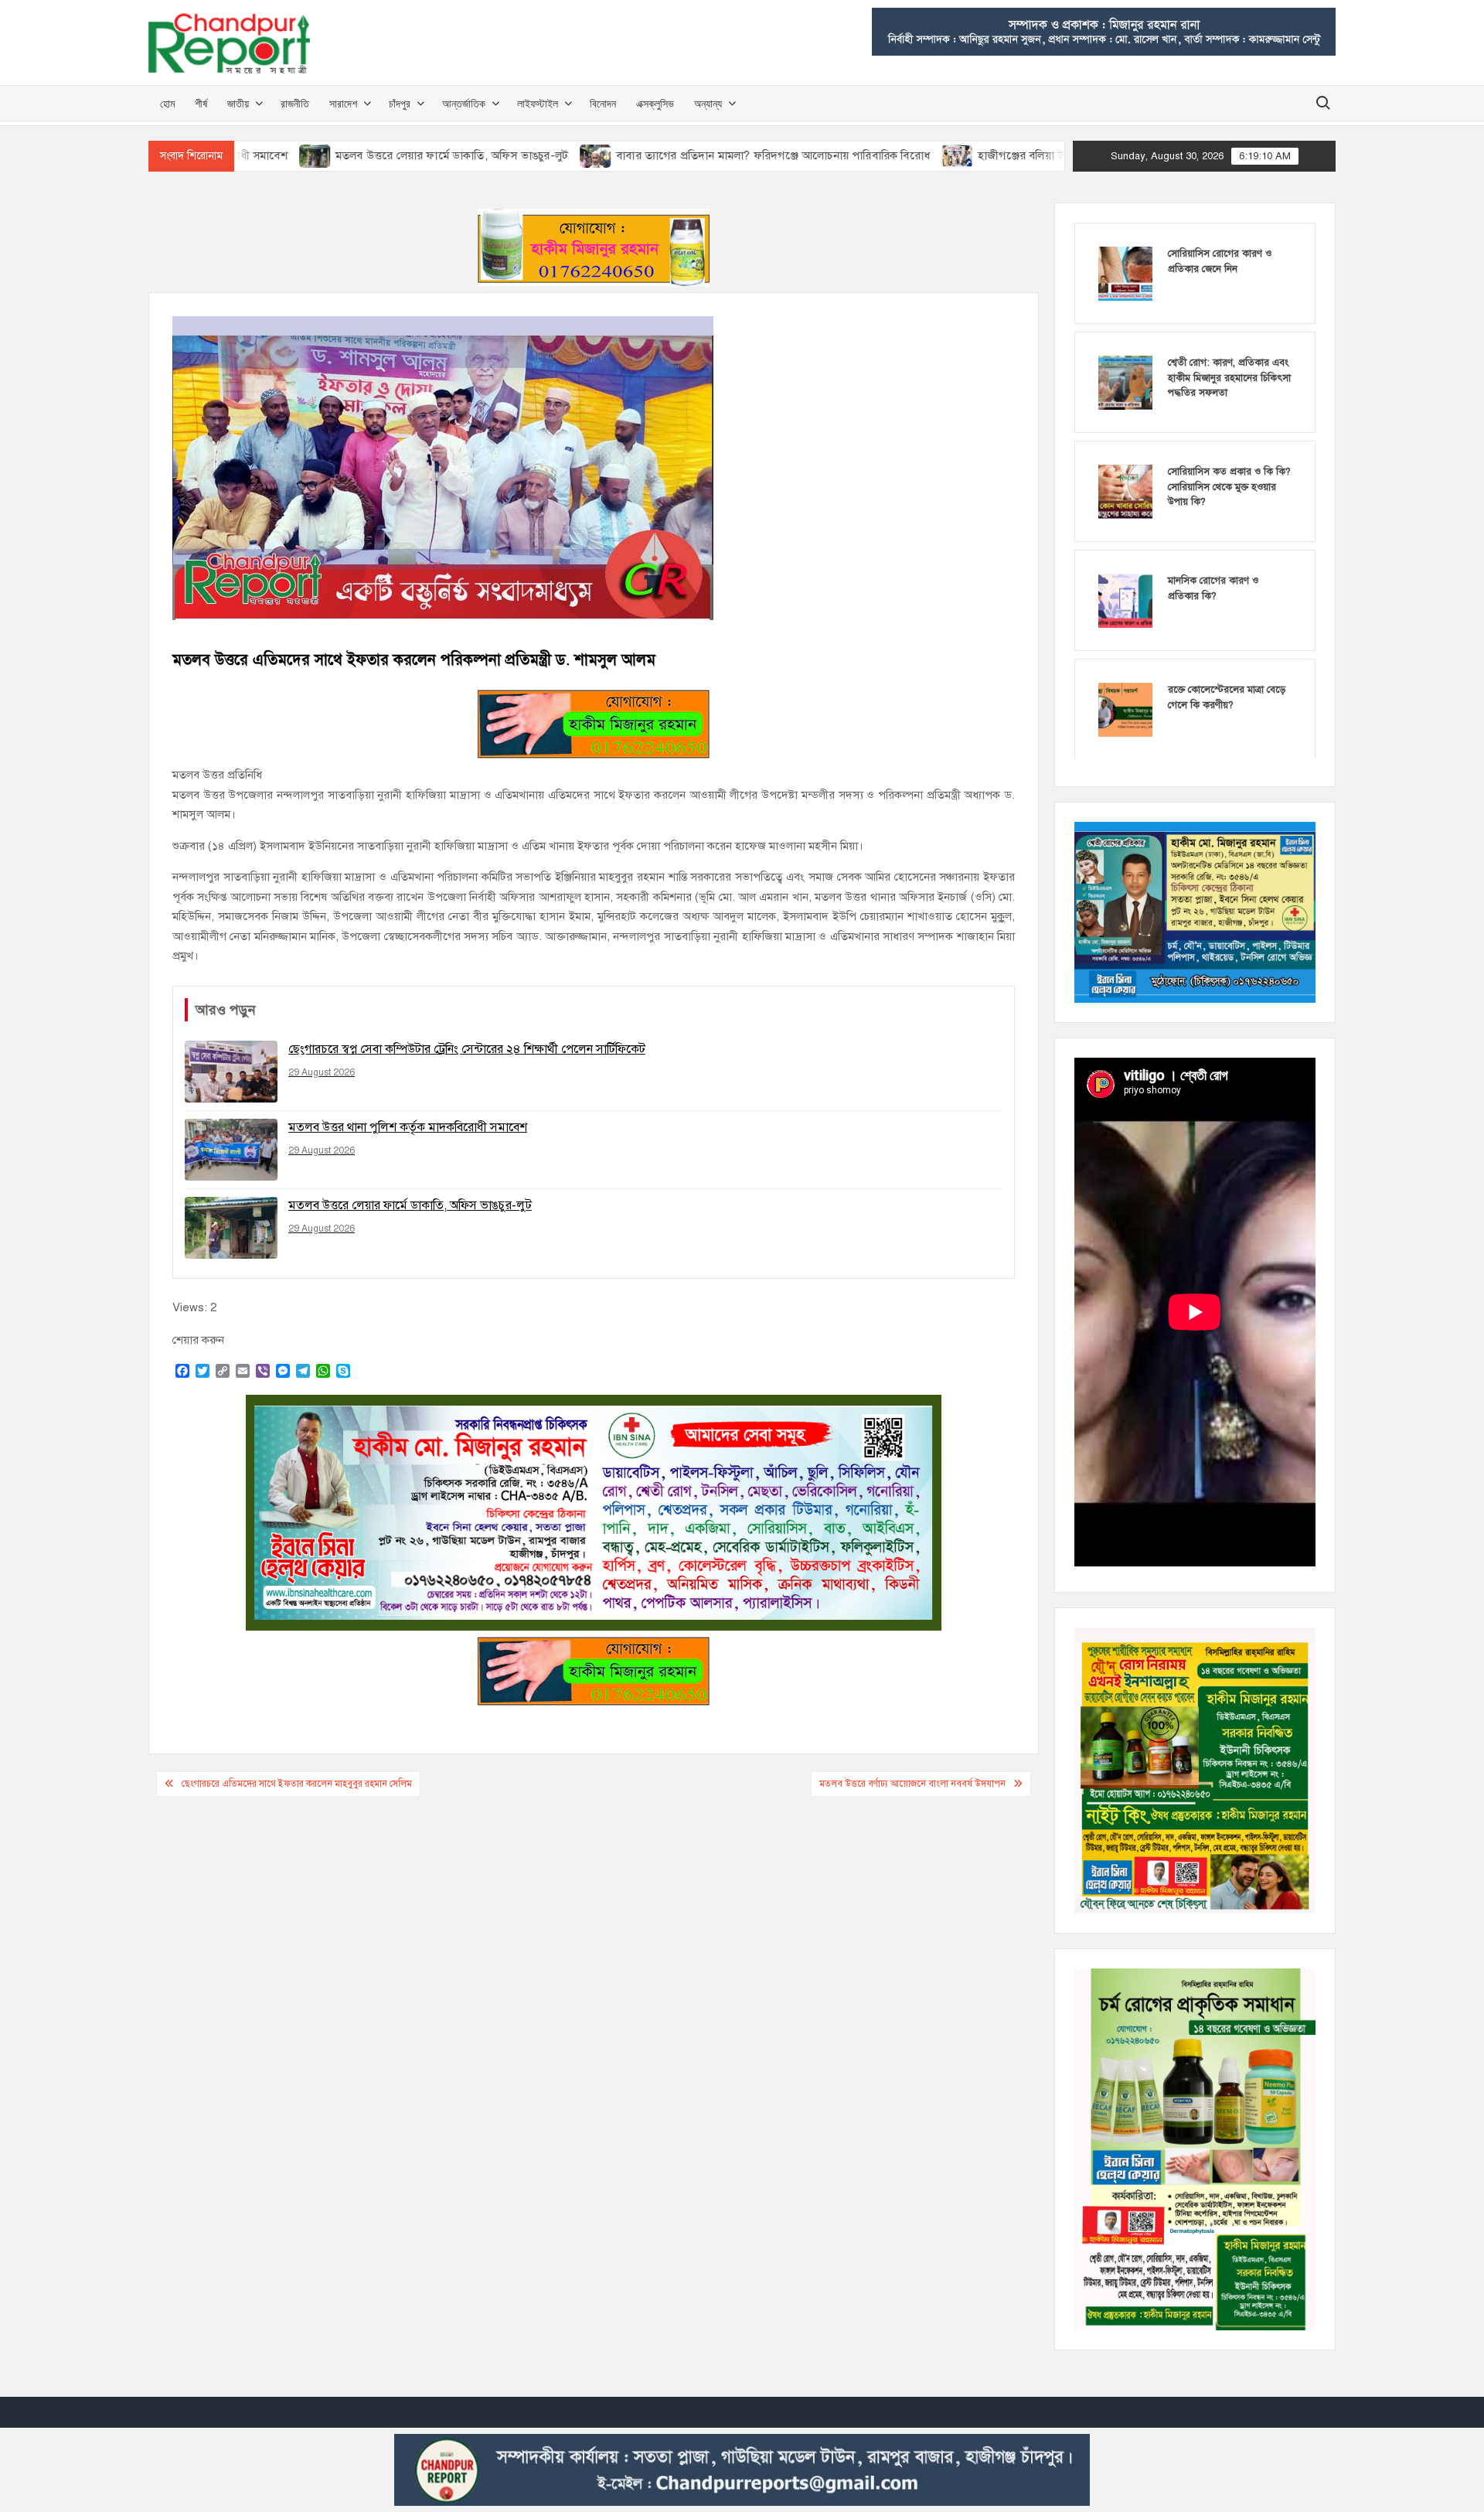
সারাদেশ (343, 103)
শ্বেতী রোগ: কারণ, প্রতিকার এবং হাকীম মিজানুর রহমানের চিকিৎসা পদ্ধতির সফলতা (1229, 378)
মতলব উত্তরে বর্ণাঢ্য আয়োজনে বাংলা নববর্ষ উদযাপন (912, 1784)
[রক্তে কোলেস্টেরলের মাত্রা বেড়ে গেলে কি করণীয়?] (1125, 709)
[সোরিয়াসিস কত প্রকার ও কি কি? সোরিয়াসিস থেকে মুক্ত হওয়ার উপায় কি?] (1125, 491)
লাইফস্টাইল (538, 103)
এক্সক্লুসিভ (655, 103)
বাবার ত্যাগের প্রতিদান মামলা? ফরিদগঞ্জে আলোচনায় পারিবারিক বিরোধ (668, 155)
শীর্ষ (201, 103)
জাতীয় (238, 103)
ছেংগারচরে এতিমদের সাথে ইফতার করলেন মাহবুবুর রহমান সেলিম (297, 1784)
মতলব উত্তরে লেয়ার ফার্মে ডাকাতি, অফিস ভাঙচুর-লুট (346, 155)
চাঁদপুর (400, 103)
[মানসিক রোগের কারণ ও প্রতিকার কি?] (1125, 600)
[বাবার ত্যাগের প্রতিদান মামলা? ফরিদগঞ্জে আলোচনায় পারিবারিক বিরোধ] (491, 155)
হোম (167, 103)
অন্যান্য (708, 103)
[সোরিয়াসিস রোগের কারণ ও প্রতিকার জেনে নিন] (1125, 273)
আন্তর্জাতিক (464, 103)
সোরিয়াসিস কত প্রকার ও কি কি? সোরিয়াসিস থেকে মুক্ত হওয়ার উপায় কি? (1229, 487)
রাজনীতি (295, 103)
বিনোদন (603, 103)
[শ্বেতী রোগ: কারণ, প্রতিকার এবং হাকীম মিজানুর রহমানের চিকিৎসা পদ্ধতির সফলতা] (1125, 382)
